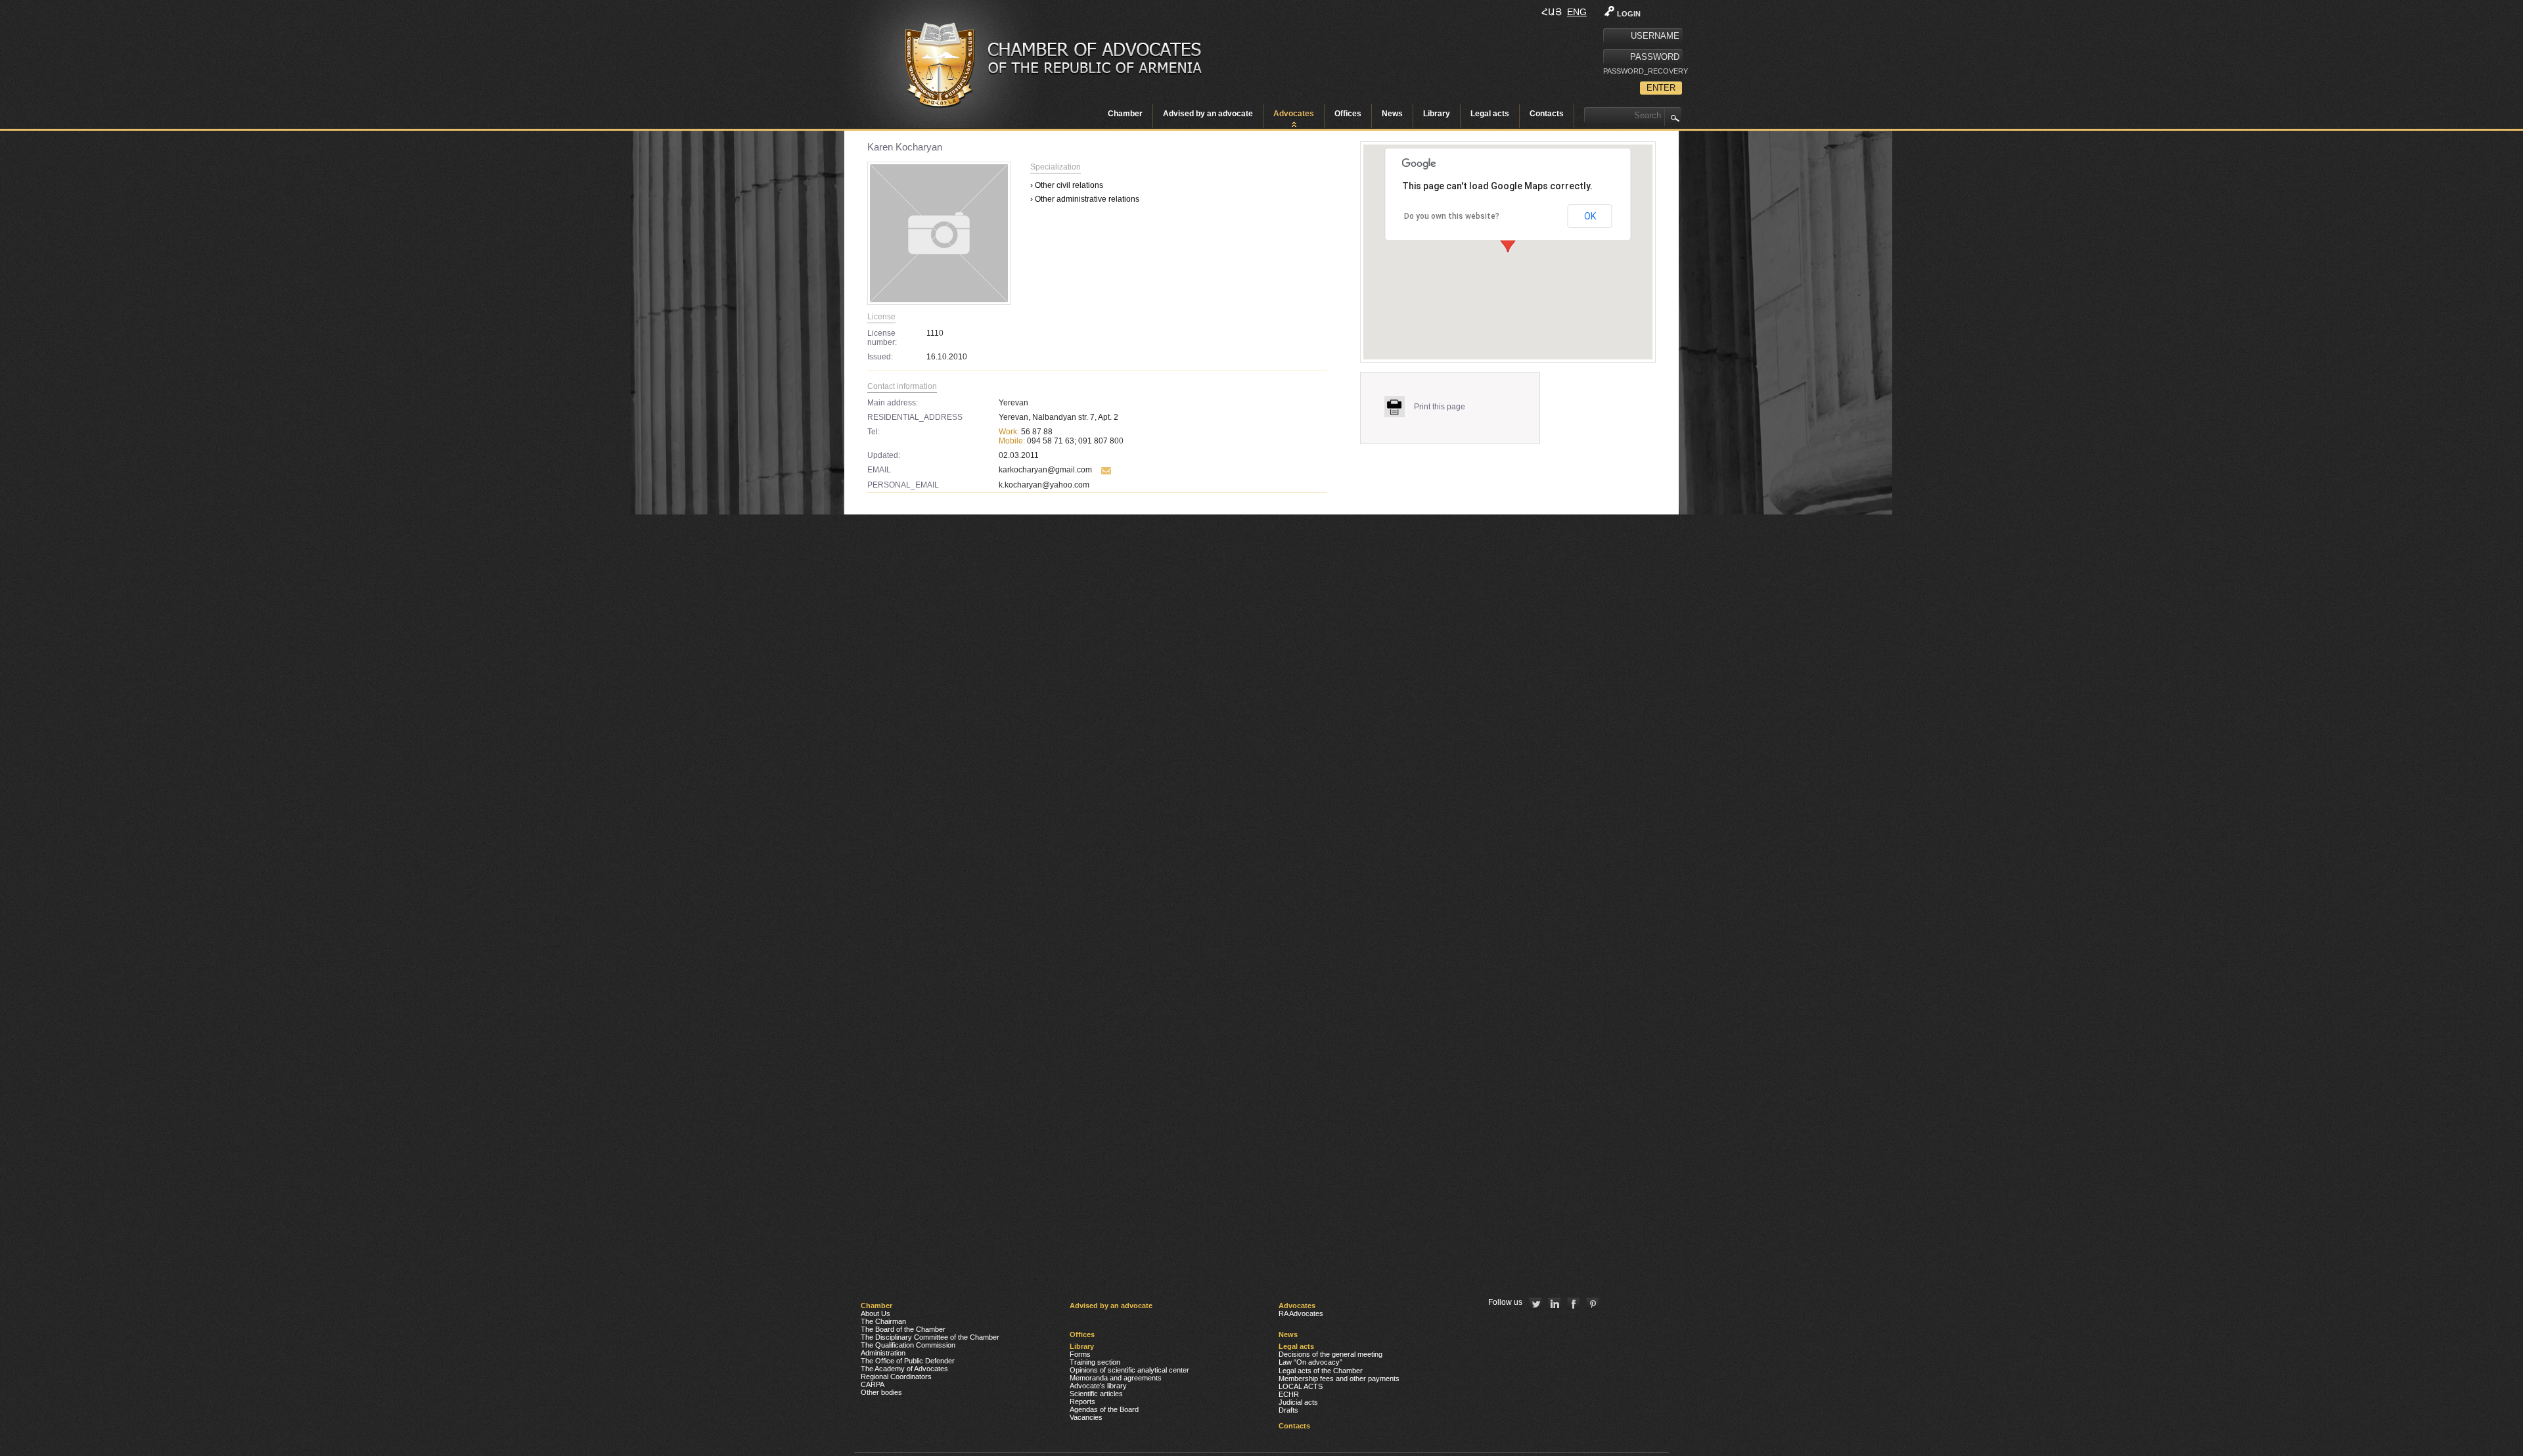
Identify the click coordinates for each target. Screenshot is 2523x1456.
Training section (1095, 1362)
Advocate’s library (1098, 1386)
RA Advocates (1301, 1313)
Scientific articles (1096, 1394)
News (1392, 114)
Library (1437, 114)
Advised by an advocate (1208, 114)
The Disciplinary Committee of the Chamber (930, 1337)
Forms (1080, 1354)
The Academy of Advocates (904, 1369)
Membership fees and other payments (1339, 1378)
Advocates (1294, 114)
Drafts (1288, 1410)
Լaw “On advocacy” (1310, 1362)
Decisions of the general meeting (1330, 1354)
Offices (1348, 114)
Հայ (1552, 12)
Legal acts (1490, 114)
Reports (1082, 1401)
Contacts (1547, 114)
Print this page (1440, 407)
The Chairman (883, 1321)
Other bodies (881, 1392)
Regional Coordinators (896, 1376)
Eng (1577, 12)
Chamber (1125, 114)
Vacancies (1086, 1417)
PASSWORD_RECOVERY (1643, 71)
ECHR (1289, 1394)
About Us (875, 1313)
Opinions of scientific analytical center (1129, 1370)
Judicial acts (1298, 1402)
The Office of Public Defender (908, 1361)
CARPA (873, 1384)
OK (1590, 216)
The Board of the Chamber (903, 1329)
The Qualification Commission (908, 1345)
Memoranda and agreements (1116, 1378)
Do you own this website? (1452, 216)
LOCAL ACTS (1301, 1386)
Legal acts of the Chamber (1321, 1371)
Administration (883, 1353)
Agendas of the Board (1104, 1409)
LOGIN (1629, 14)
